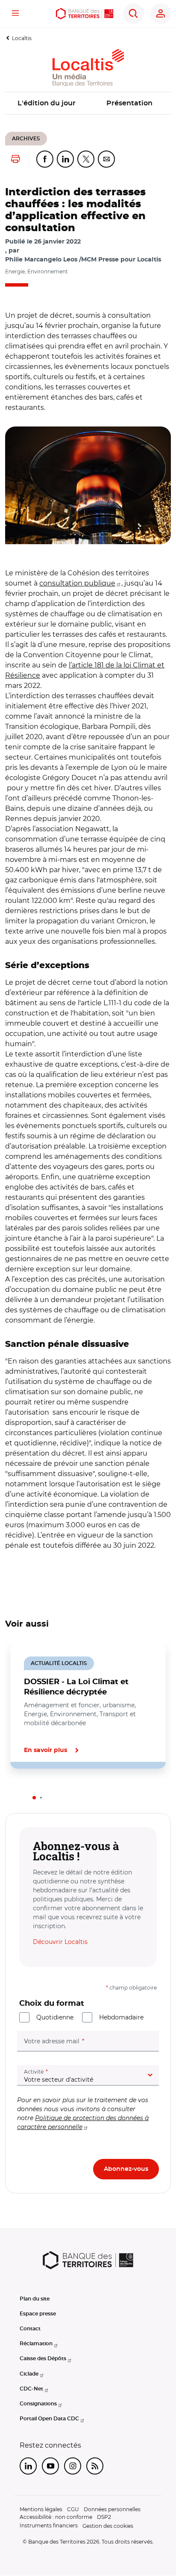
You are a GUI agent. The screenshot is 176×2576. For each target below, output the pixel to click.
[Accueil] (85, 14)
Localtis (22, 38)
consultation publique (77, 583)
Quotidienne (55, 2017)
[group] (88, 485)
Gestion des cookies (108, 2526)
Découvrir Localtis (60, 1942)
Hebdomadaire (121, 2017)
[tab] (34, 1798)
